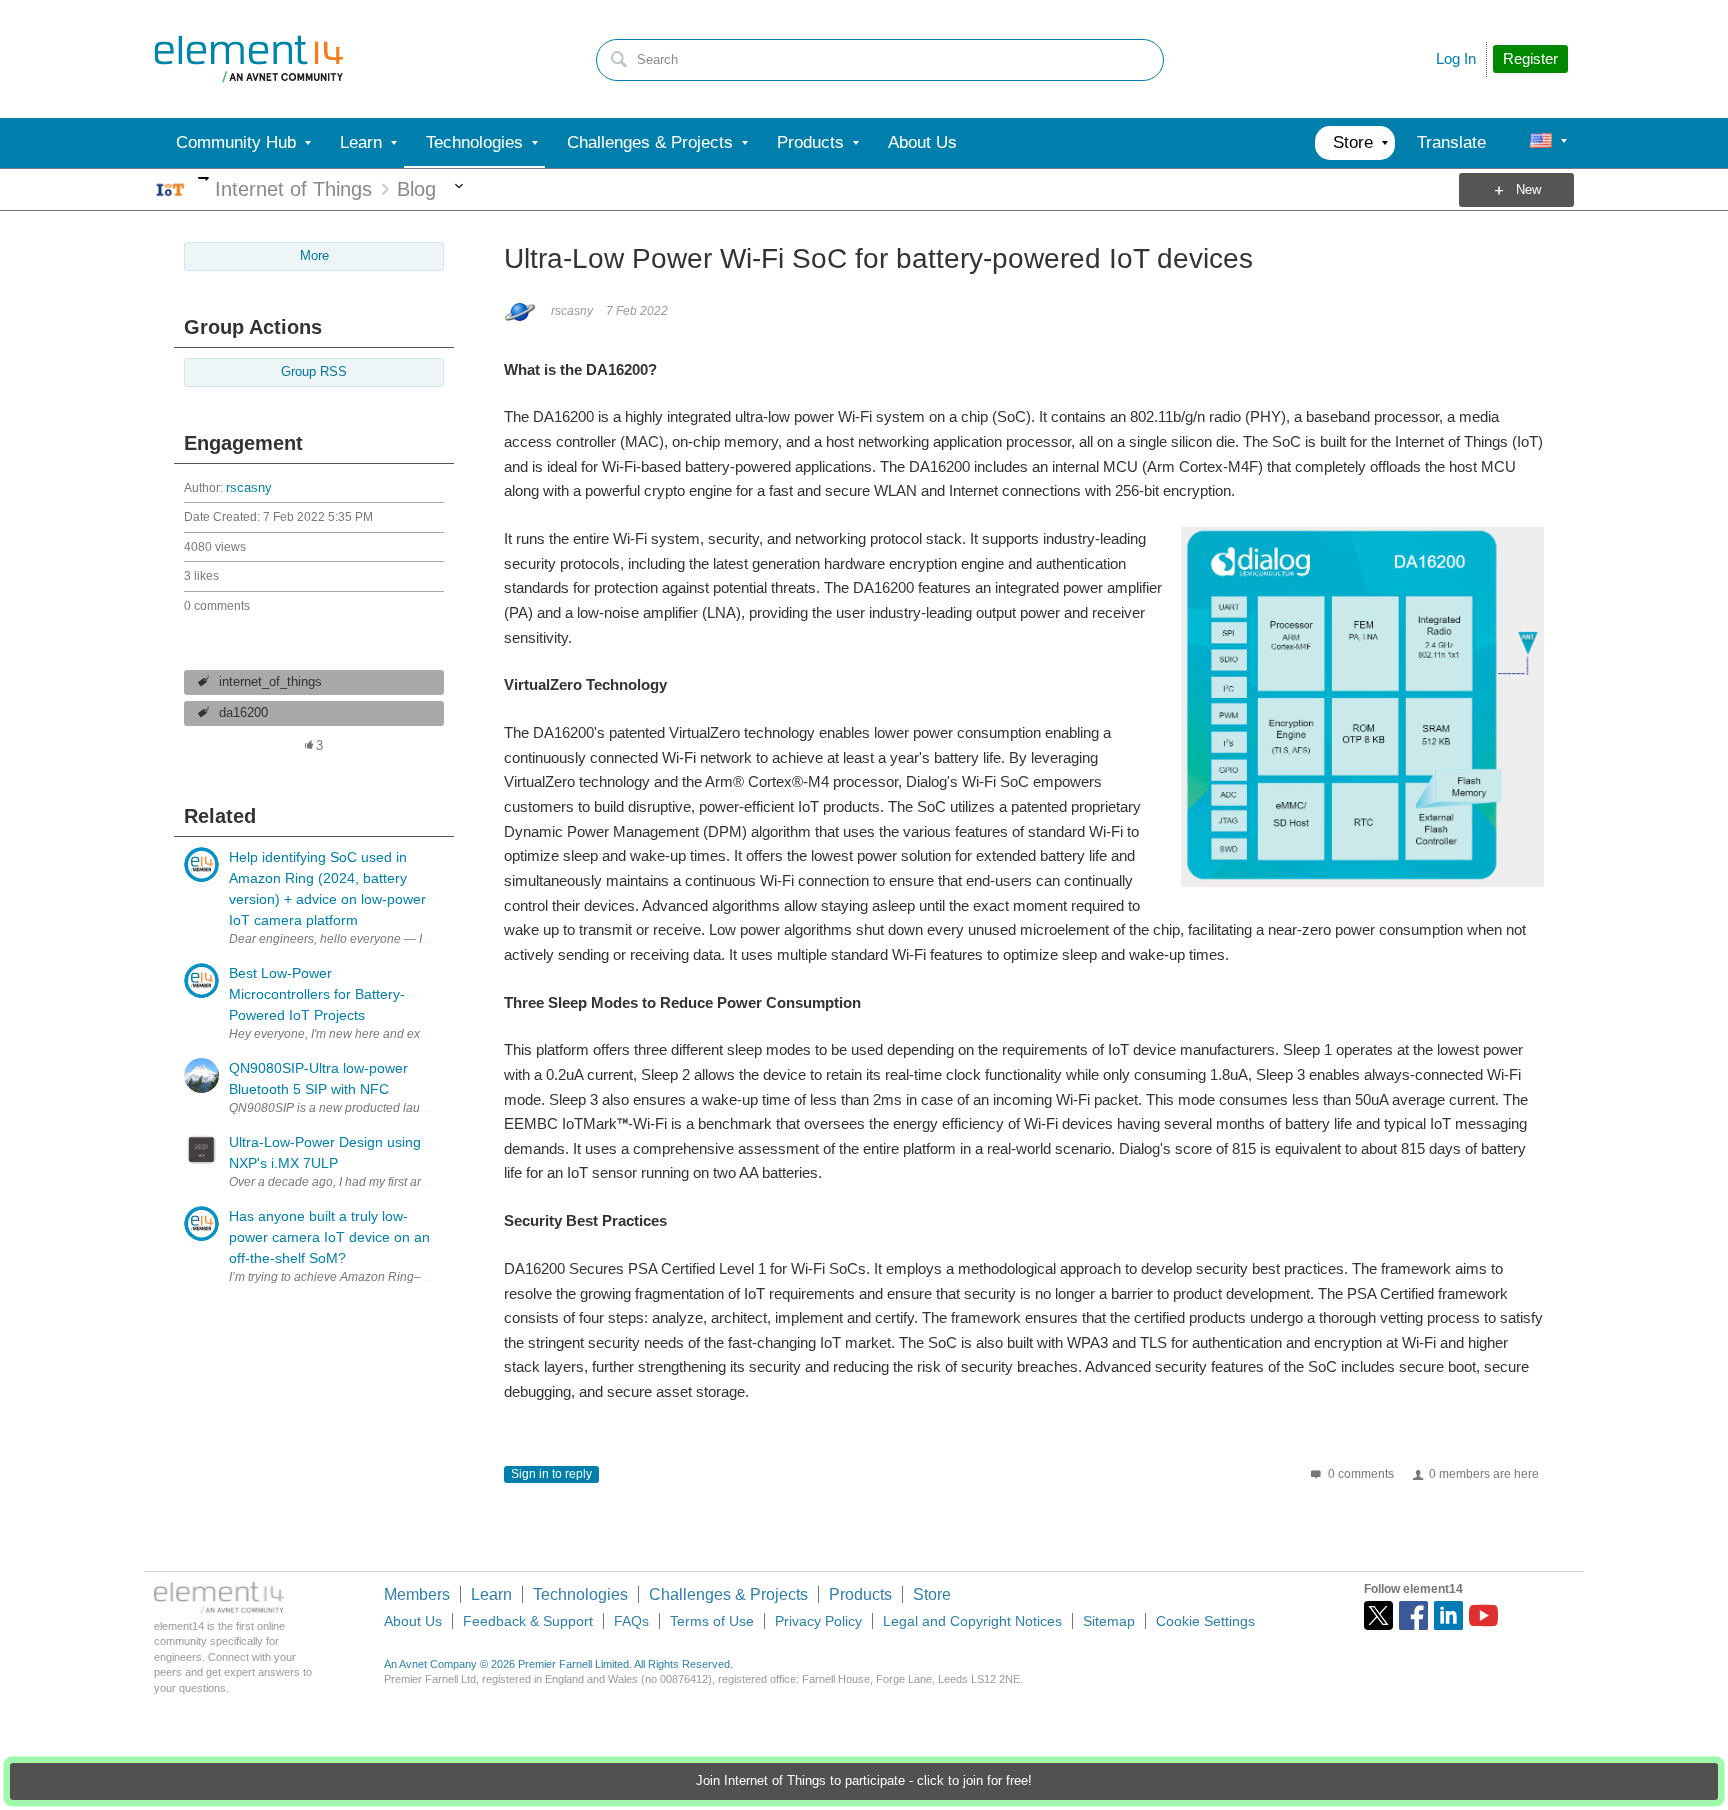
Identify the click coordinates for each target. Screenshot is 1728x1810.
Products (860, 1594)
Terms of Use (712, 1621)
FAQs (631, 1621)
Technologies (580, 1594)
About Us (413, 1621)
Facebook (1413, 1615)
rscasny (249, 488)
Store (932, 1594)
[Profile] (1541, 143)
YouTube (1483, 1615)
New (1528, 190)
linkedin (1448, 1615)
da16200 (243, 713)
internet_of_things (270, 682)
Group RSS (314, 372)
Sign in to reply (551, 1474)
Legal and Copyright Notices (972, 1621)
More (203, 178)
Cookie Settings (1205, 1621)
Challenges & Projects (728, 1594)
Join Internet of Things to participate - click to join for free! (864, 1781)
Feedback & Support (528, 1621)
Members (417, 1594)
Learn (491, 1594)
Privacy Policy (818, 1621)
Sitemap (1109, 1621)
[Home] (249, 59)
